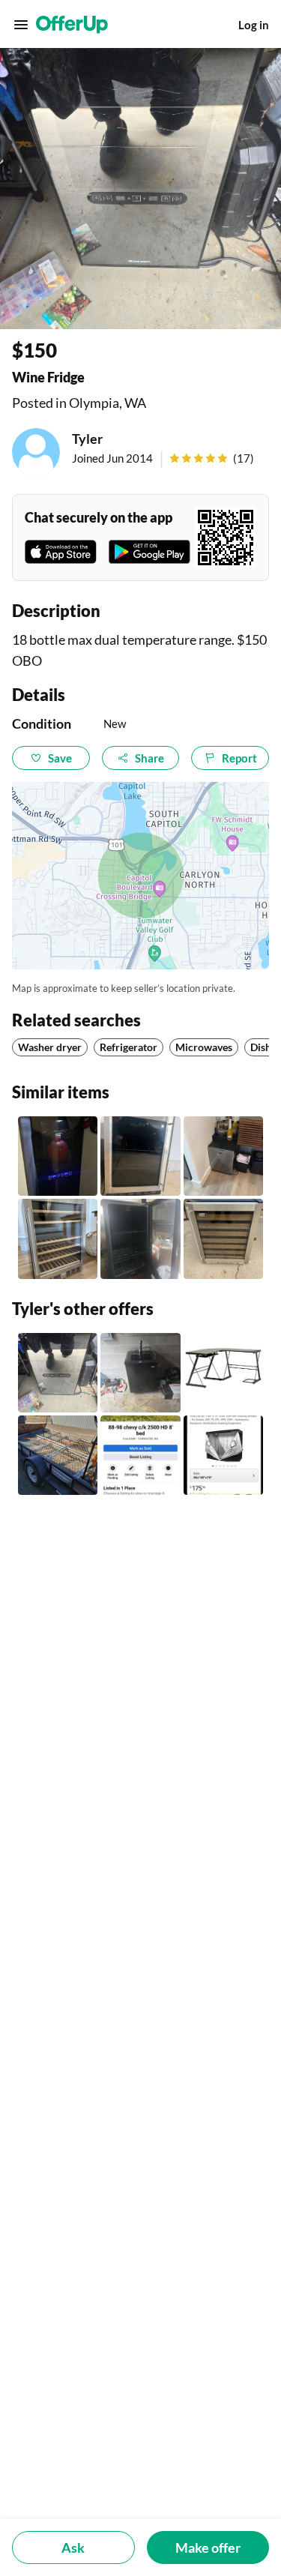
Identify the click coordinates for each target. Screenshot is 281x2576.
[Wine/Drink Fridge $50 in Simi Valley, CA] (223, 1156)
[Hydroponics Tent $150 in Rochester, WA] (223, 1455)
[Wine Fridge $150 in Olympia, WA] (58, 1373)
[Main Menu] (21, 25)
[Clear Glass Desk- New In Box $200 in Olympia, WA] (223, 1373)
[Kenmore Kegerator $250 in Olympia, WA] (140, 1373)
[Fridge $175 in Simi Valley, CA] (140, 1239)
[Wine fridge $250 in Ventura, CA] (140, 1156)
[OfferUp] (72, 25)
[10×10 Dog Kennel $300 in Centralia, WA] (58, 1455)
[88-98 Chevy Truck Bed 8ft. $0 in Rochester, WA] (140, 1455)
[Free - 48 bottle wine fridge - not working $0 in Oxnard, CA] (58, 1239)
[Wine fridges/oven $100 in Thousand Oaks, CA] (223, 1239)
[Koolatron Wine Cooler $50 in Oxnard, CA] (58, 1156)
